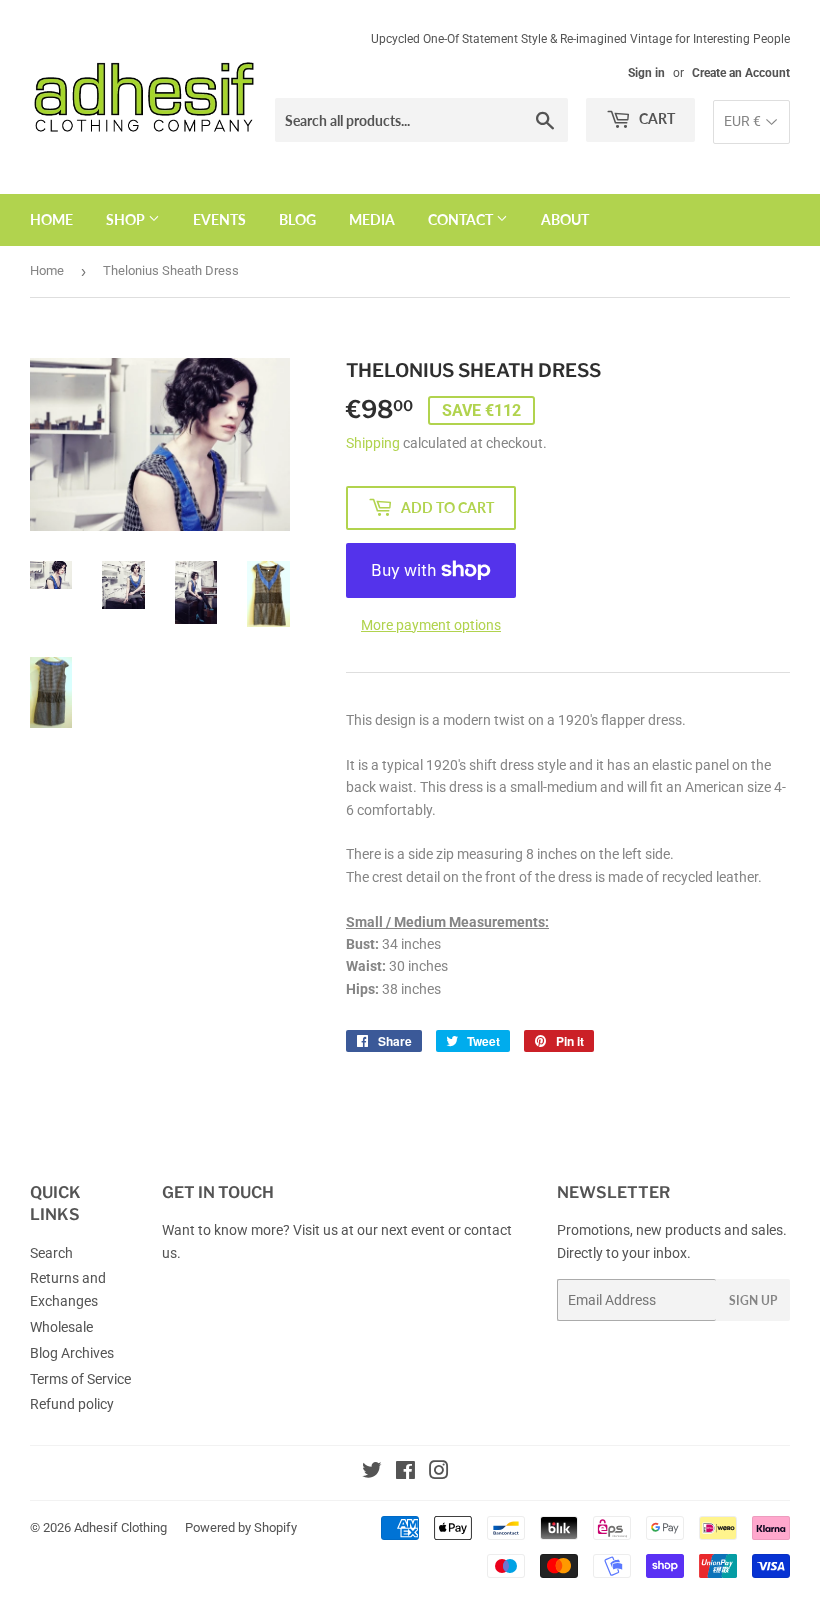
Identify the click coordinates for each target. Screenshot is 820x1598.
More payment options (431, 625)
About (565, 219)
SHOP (127, 219)
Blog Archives (72, 1353)
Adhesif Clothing (120, 1527)
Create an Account (741, 73)
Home (51, 219)
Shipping (373, 443)
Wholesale (61, 1327)
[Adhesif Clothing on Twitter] (372, 1473)
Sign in (646, 73)
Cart (655, 118)
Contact (462, 219)
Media (372, 219)
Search (51, 1253)
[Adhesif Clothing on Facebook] (405, 1473)
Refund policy (72, 1404)
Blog (297, 219)
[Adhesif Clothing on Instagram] (439, 1473)
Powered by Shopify (241, 1527)
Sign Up (753, 1300)
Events (219, 219)
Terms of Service (80, 1379)
